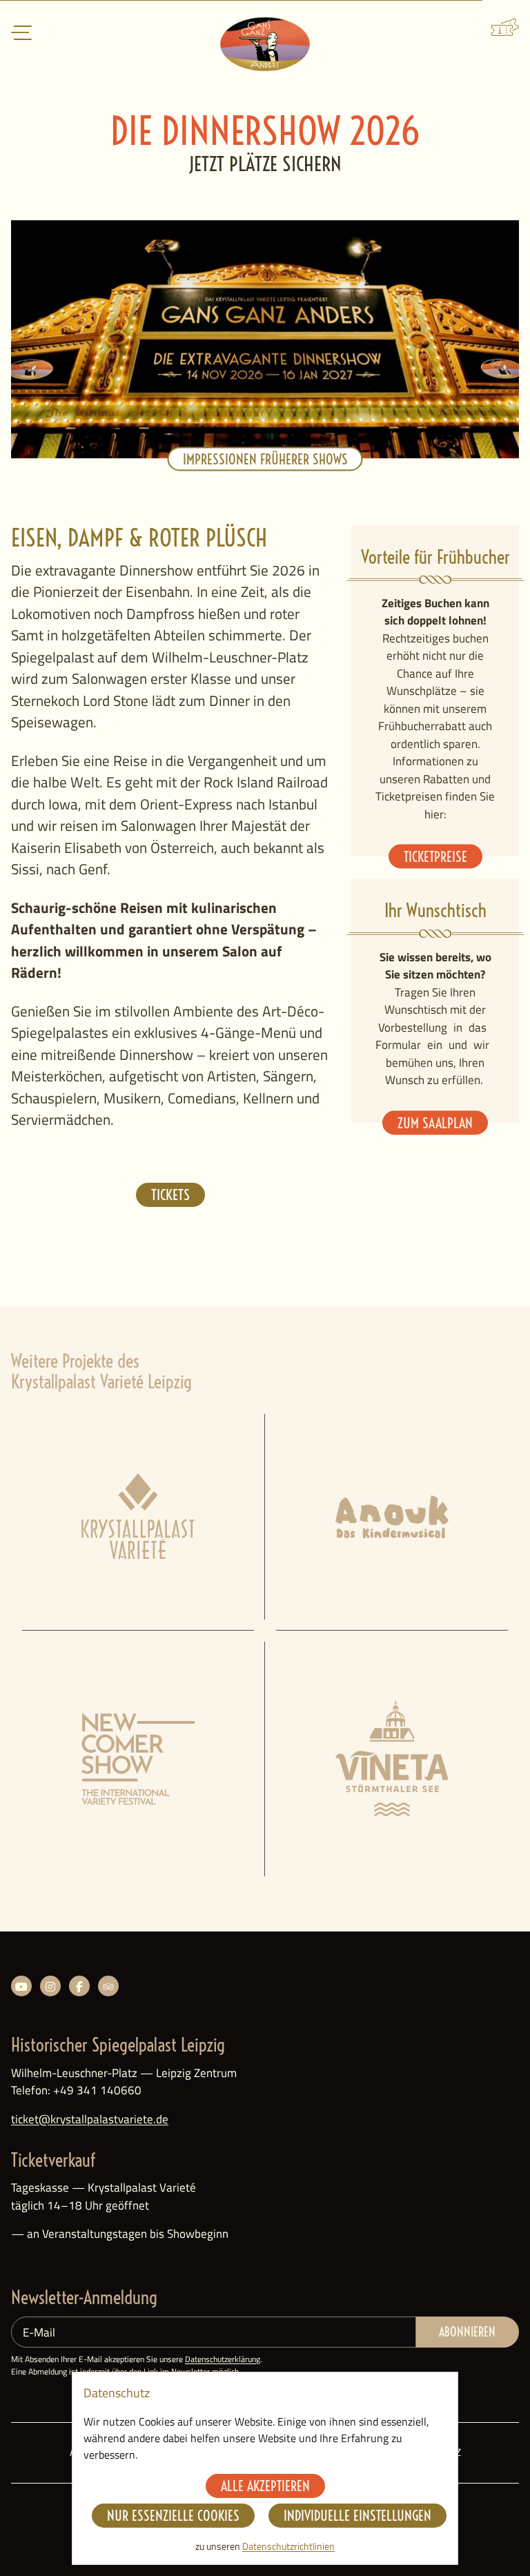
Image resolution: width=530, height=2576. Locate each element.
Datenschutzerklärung (223, 2359)
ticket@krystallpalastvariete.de (90, 2119)
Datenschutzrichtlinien (288, 2546)
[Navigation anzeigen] (21, 34)
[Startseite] (265, 44)
